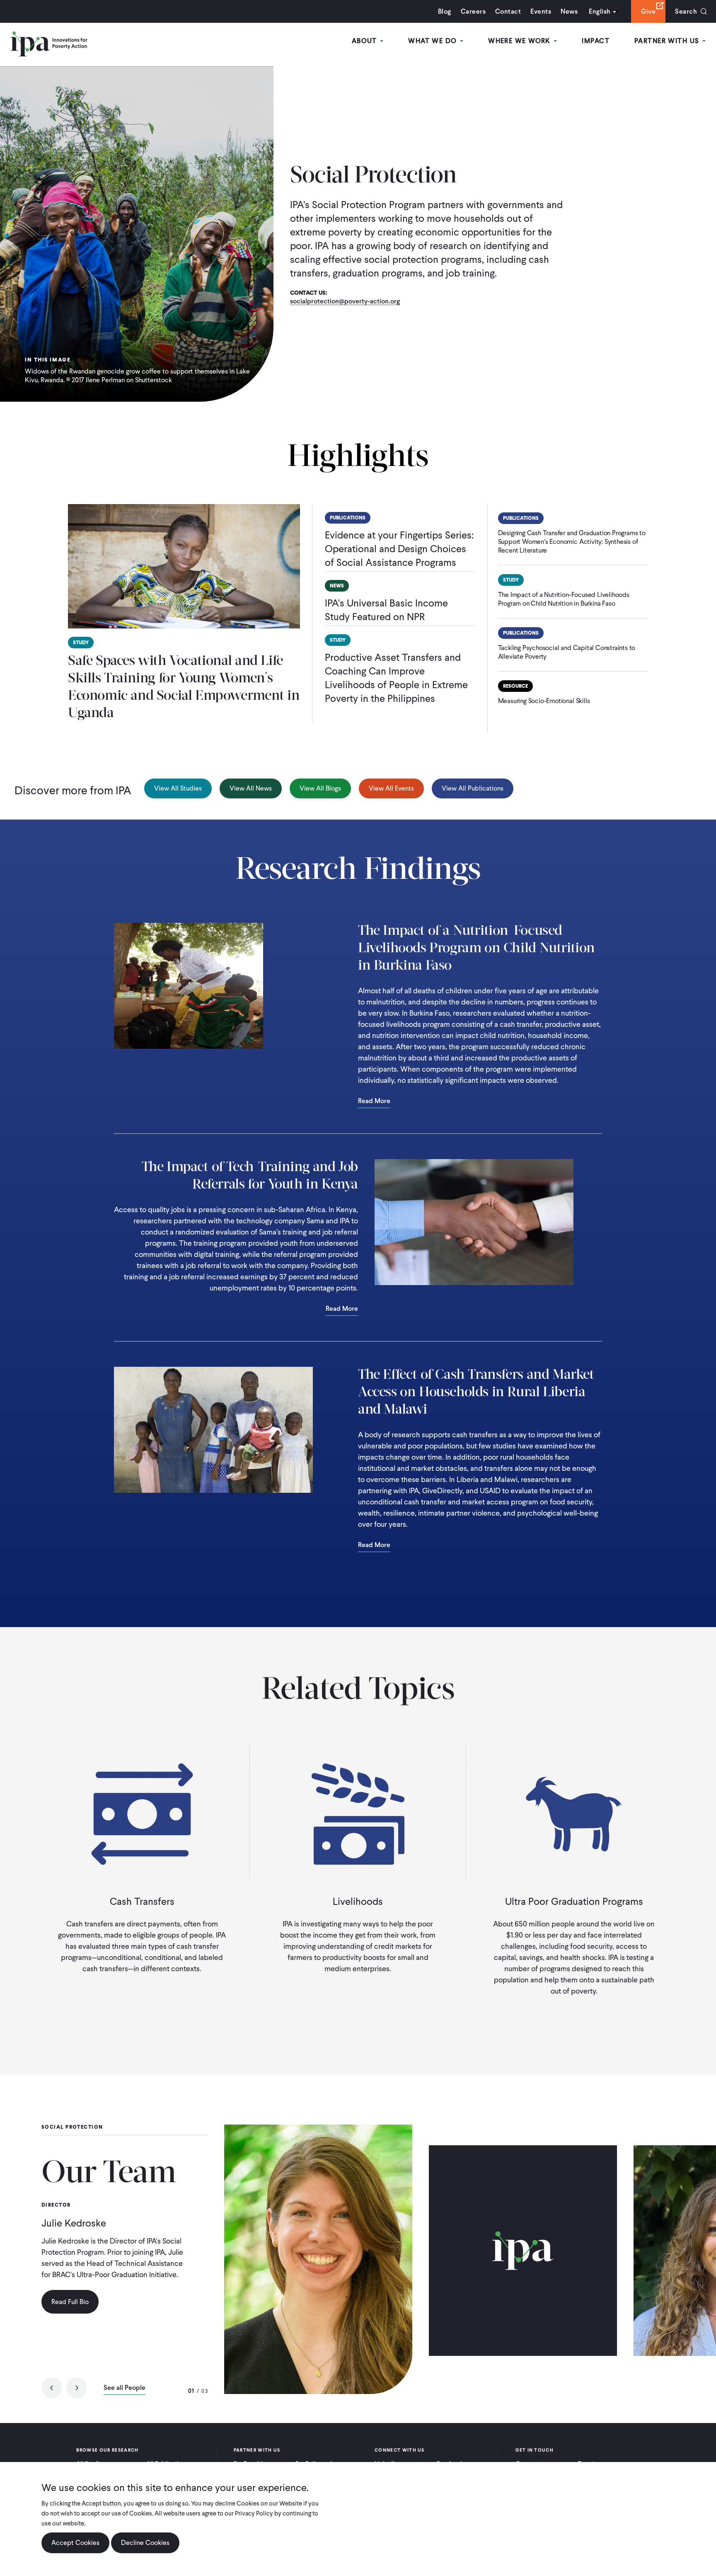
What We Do (434, 41)
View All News (251, 788)
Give (648, 11)
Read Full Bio (70, 2302)
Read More (374, 1101)
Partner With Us (668, 41)
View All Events (391, 788)
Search (686, 11)
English (600, 11)
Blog (445, 11)
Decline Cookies (145, 2543)
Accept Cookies (75, 2543)
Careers (473, 11)
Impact (596, 41)
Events (541, 11)
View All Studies (178, 788)
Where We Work (520, 41)
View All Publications (473, 788)
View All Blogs (320, 788)
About (366, 41)
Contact (508, 11)
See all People (125, 2388)
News (569, 11)
